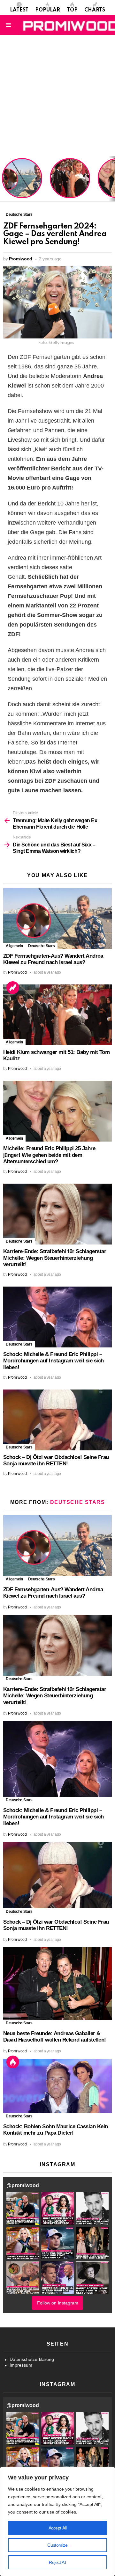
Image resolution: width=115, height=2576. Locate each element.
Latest (19, 10)
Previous (3, 179)
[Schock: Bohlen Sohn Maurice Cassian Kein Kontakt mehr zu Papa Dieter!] (57, 2086)
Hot (13, 2062)
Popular (48, 10)
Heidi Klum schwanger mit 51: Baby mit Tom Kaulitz (70, 186)
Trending (13, 988)
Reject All (57, 2562)
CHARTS (95, 10)
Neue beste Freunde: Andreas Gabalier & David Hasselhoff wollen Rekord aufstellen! (55, 2037)
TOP (72, 10)
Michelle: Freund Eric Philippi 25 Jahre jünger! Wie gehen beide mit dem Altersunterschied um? (49, 1155)
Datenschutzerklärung (32, 2359)
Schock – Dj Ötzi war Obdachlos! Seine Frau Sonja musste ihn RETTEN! (56, 1461)
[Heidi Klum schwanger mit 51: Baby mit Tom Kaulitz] (57, 1015)
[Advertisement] (57, 96)
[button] (23, 2208)
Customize (57, 2545)
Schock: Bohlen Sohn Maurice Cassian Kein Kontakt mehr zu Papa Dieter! (56, 2130)
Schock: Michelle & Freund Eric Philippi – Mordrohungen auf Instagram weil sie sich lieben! (54, 1361)
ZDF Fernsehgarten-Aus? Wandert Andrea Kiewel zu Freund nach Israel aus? (21, 181)
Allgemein (14, 946)
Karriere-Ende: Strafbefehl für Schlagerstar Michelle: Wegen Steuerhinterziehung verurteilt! (55, 1258)
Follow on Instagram (58, 2303)
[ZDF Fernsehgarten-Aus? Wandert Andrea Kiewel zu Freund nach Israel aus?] (57, 919)
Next (112, 179)
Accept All (58, 2528)
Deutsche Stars (42, 946)
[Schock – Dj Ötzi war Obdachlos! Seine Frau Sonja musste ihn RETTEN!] (57, 1420)
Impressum (21, 2365)
